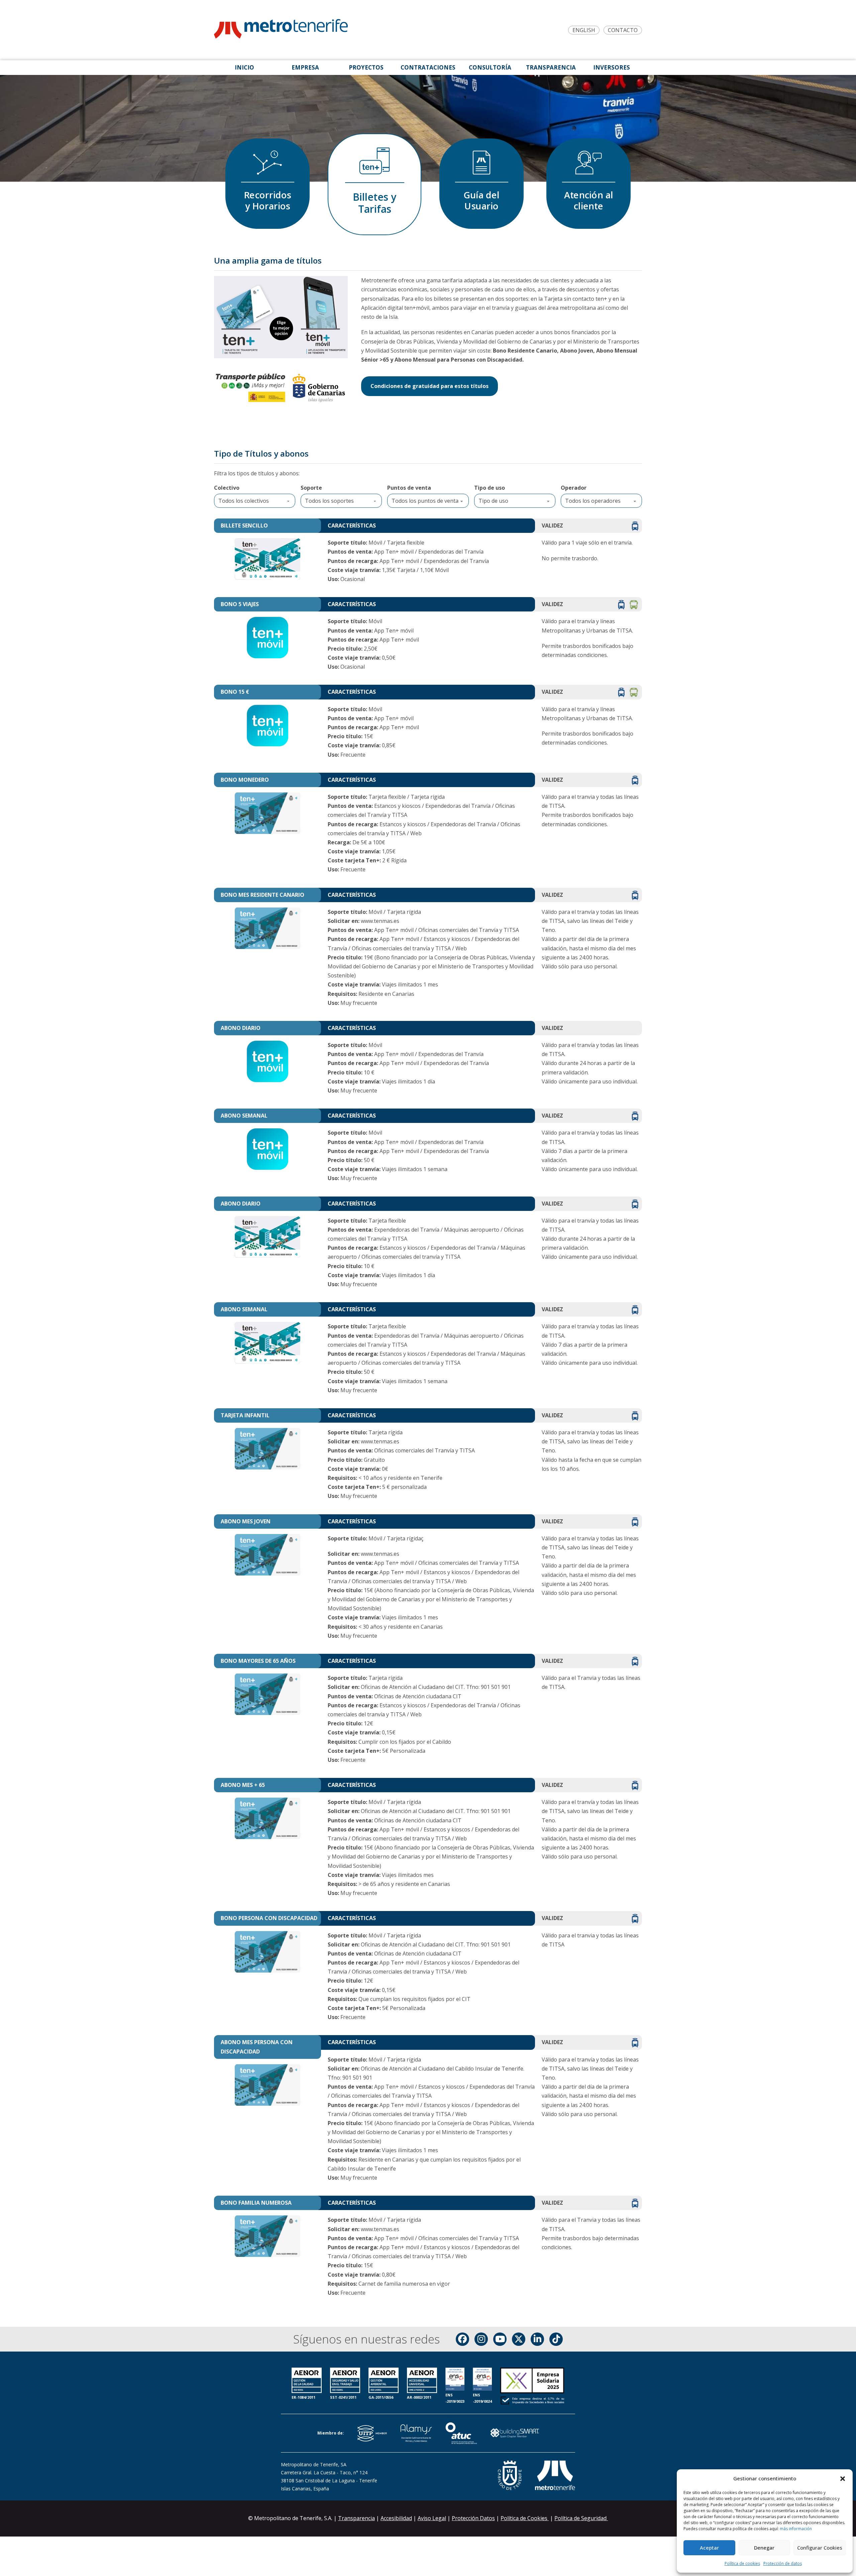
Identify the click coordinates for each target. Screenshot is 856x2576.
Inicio (244, 67)
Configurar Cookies (820, 2548)
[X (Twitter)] (519, 2339)
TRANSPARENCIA (551, 67)
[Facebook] (462, 2339)
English (584, 30)
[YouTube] (500, 2339)
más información (796, 2529)
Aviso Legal (432, 2518)
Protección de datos (783, 2563)
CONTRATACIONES (428, 67)
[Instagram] (481, 2339)
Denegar (764, 2548)
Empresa (305, 67)
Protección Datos (473, 2518)
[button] (843, 2479)
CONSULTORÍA (490, 67)
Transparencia (356, 2518)
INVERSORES (612, 67)
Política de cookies (742, 2563)
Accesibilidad (396, 2518)
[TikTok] (556, 2339)
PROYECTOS (366, 67)
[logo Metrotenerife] (281, 30)
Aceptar (709, 2548)
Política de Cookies (525, 2518)
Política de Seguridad (581, 2518)
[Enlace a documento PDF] (532, 2387)
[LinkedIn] (537, 2339)
